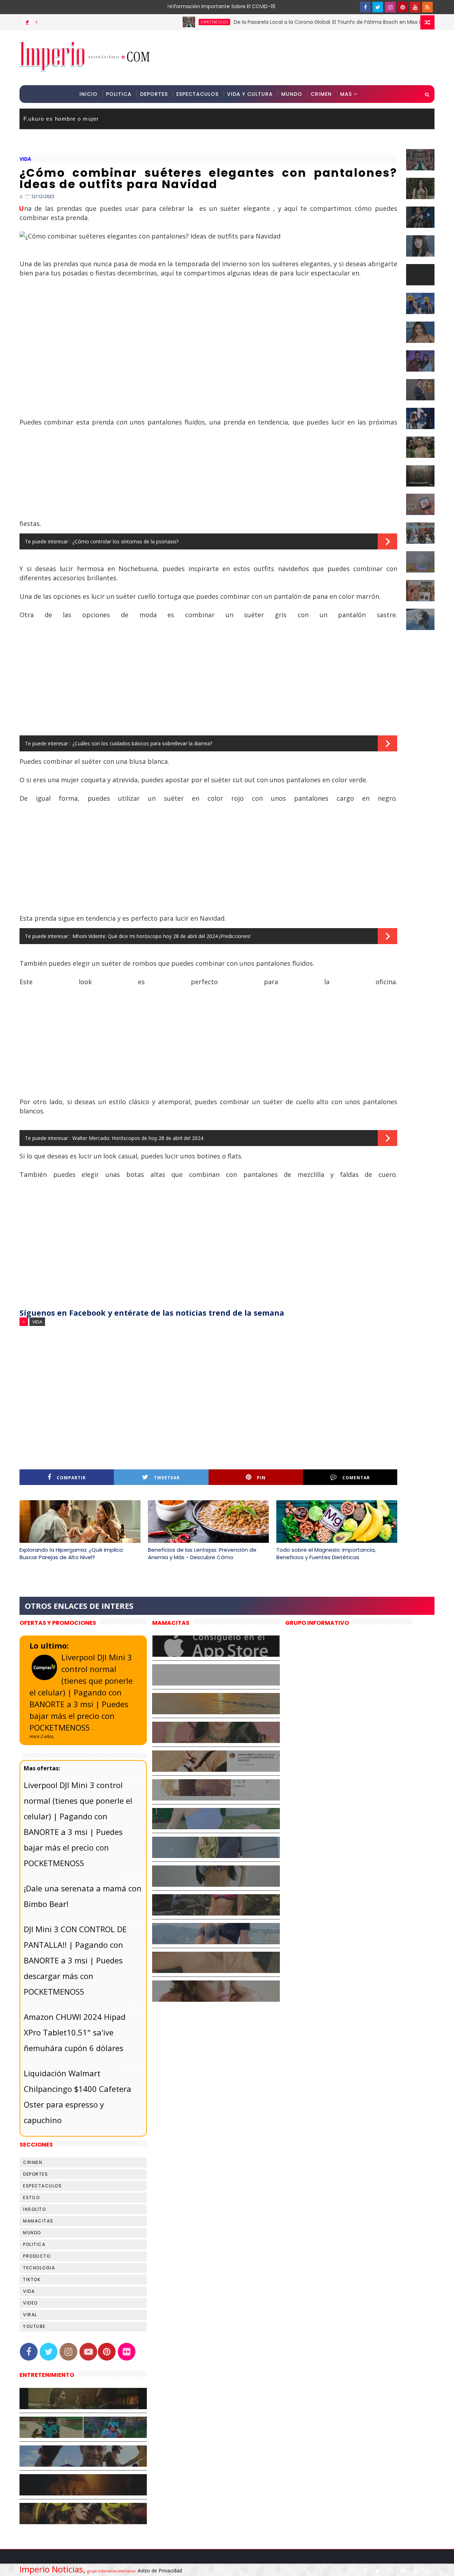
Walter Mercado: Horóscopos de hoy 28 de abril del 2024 (138, 1138)
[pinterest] (403, 7)
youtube (34, 2326)
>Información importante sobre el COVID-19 (193, 6)
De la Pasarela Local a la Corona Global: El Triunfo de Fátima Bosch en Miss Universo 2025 (298, 22)
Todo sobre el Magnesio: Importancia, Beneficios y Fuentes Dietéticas (326, 1553)
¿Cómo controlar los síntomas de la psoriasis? (125, 541)
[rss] (427, 7)
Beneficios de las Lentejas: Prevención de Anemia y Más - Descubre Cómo (202, 1553)
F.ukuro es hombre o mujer (61, 119)
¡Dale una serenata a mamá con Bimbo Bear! (83, 1896)
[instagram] (390, 7)
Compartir (71, 1478)
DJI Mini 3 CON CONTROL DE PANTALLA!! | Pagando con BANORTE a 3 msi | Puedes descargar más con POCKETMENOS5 (75, 1960)
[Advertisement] (305, 57)
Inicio (88, 94)
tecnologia (39, 2268)
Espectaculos (197, 94)
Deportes (154, 94)
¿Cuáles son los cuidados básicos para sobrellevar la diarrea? (142, 743)
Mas (346, 94)
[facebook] (365, 7)
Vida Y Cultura (250, 94)
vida (25, 159)
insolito (34, 2209)
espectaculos (169, 22)
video (31, 2303)
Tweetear (167, 1478)
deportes (35, 2174)
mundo (32, 2233)
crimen (33, 2162)
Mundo (292, 94)
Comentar (356, 1478)
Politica (119, 94)
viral (30, 2315)
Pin (261, 1478)
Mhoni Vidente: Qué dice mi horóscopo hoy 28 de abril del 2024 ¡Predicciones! (161, 936)
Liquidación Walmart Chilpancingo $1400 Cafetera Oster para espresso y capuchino (77, 2097)
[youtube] (415, 7)
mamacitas (38, 2221)
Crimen (321, 94)
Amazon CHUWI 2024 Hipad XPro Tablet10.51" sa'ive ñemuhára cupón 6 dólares (75, 2032)
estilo (31, 2197)
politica (34, 2244)
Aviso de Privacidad (160, 2570)
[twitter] (378, 7)
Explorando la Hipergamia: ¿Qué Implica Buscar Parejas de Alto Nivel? (71, 1553)
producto (37, 2256)
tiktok (32, 2279)
